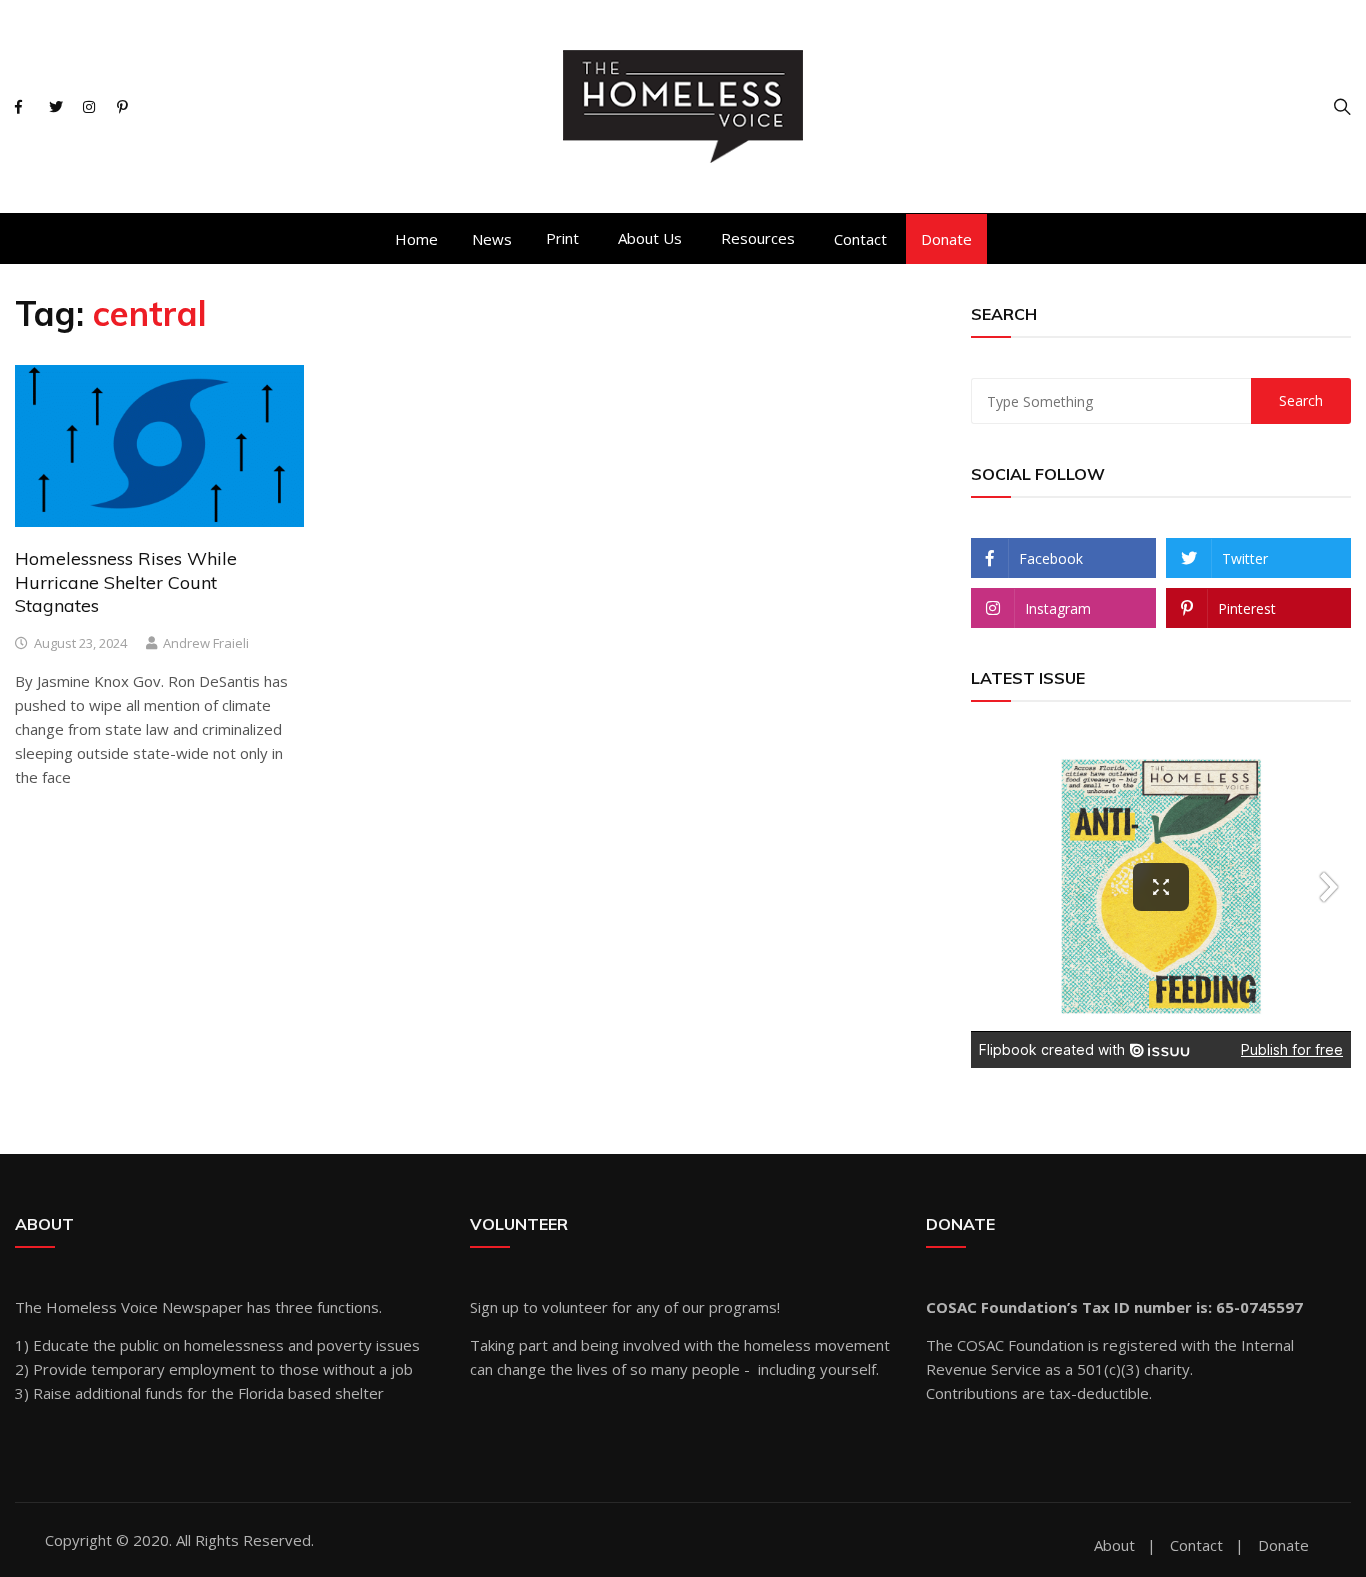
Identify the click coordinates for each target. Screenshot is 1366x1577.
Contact (860, 239)
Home (416, 239)
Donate (946, 239)
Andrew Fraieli (206, 643)
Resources (758, 238)
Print (562, 238)
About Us (650, 238)
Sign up (494, 1307)
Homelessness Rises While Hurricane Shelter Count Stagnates (126, 582)
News (492, 239)
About (1114, 1545)
